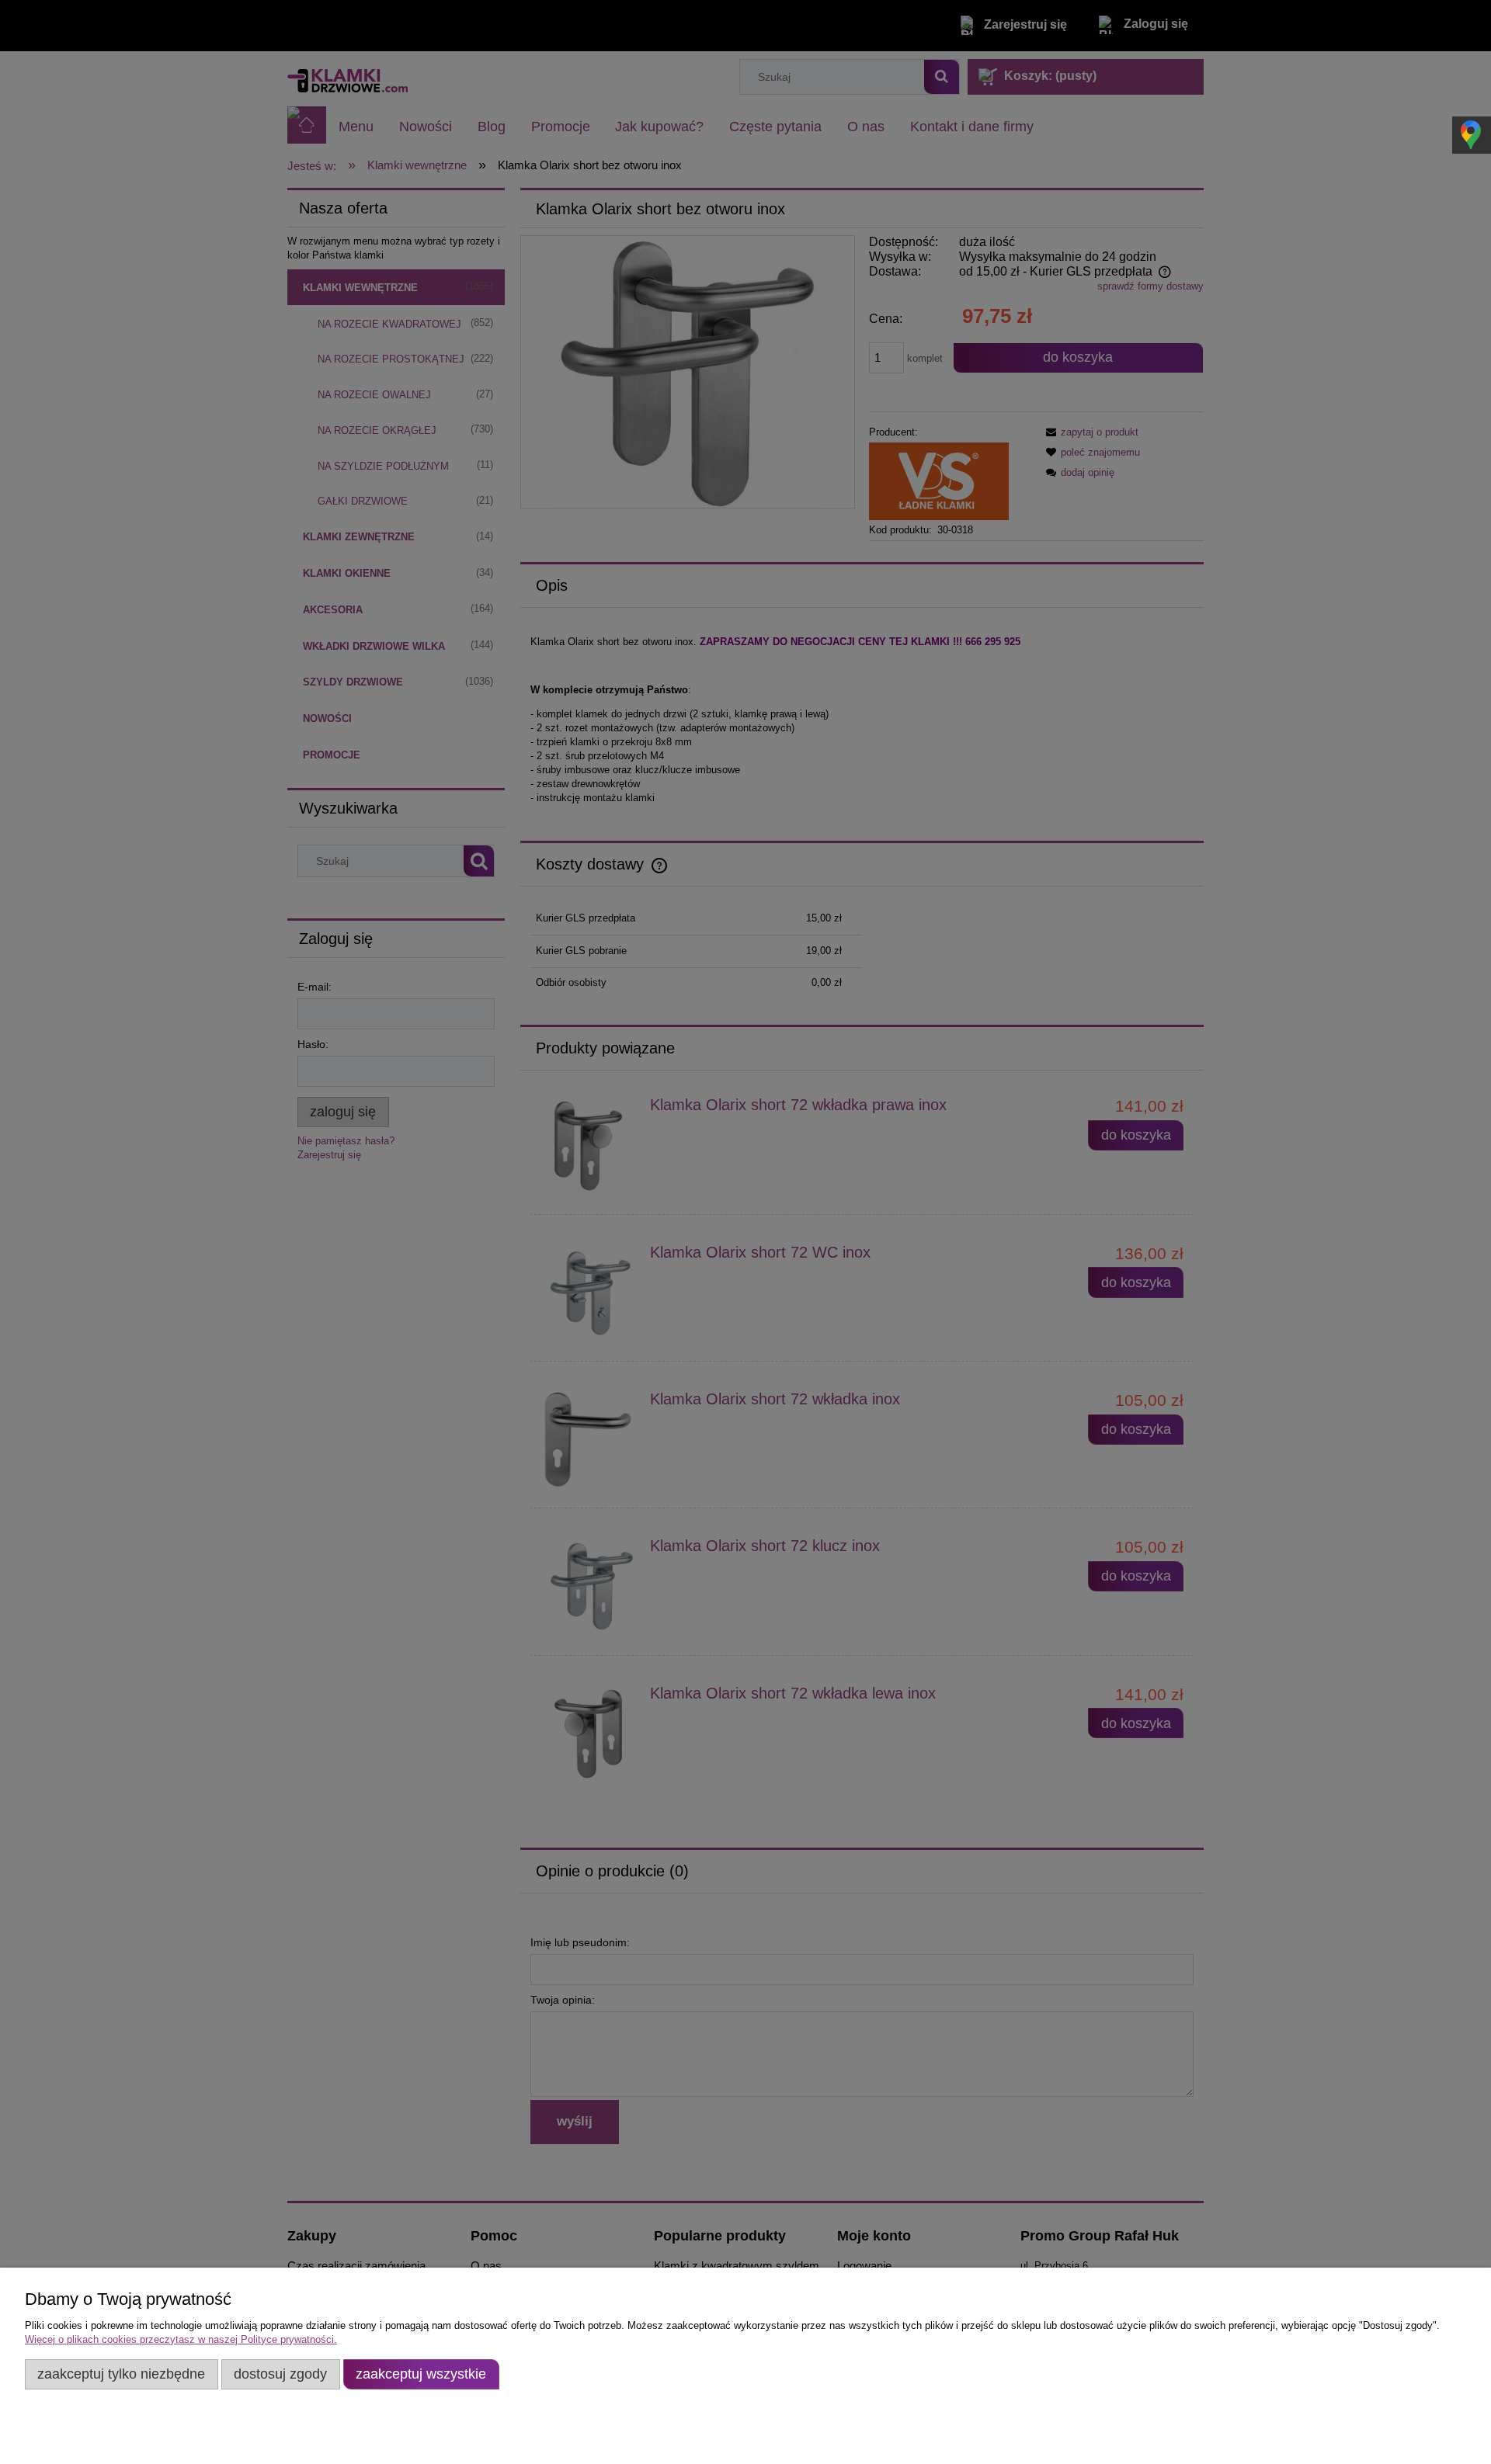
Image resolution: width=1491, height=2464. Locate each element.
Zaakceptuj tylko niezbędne (121, 2374)
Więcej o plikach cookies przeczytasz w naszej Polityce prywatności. (181, 2339)
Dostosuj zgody (280, 2374)
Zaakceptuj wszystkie (421, 2374)
